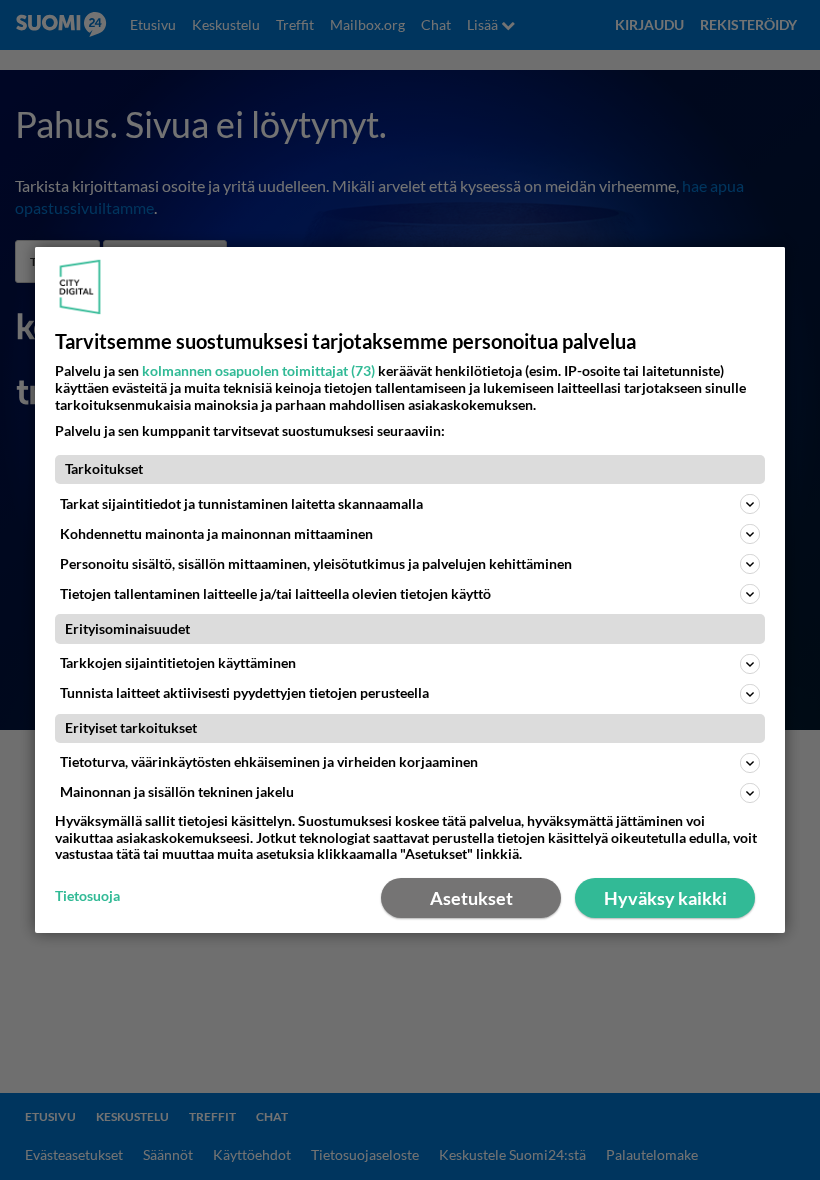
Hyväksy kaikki (665, 898)
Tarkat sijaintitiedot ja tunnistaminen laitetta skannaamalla (241, 503)
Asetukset (471, 898)
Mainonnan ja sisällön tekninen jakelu (177, 791)
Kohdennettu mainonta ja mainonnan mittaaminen (216, 533)
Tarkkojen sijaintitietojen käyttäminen (178, 662)
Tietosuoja (87, 896)
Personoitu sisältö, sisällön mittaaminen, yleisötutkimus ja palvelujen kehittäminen (316, 563)
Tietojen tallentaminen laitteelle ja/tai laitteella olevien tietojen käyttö (275, 593)
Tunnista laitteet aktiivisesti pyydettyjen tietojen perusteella (244, 692)
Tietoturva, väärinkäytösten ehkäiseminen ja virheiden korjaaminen (269, 761)
